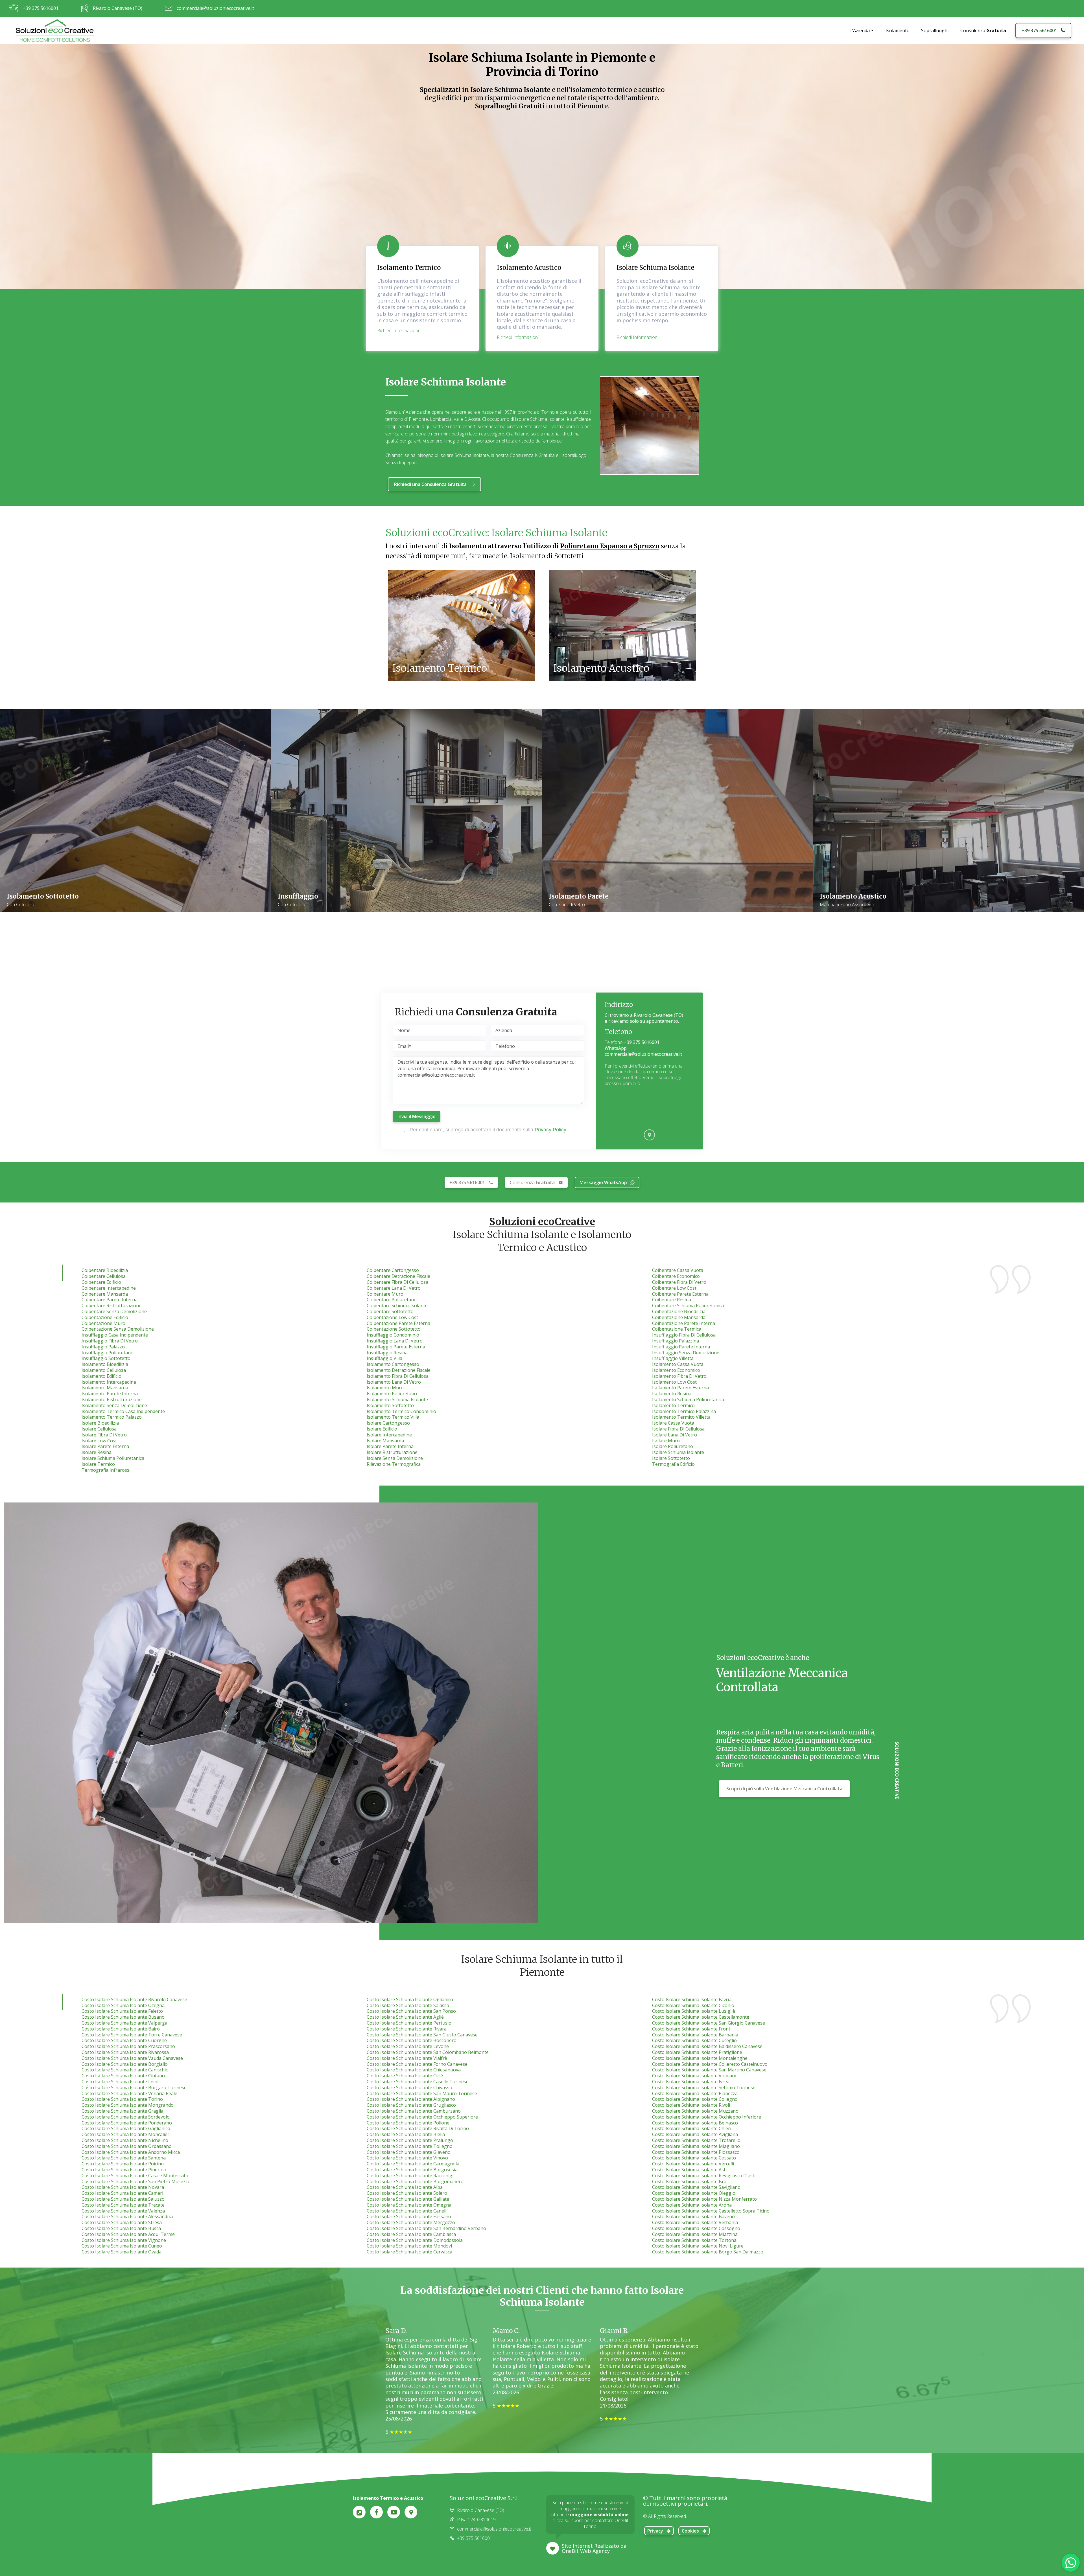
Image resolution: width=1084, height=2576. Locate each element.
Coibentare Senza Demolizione (114, 1311)
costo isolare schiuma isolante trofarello (696, 2140)
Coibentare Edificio (101, 1282)
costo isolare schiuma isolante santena (124, 2158)
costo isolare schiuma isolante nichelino (125, 2140)
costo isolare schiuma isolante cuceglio (694, 2040)
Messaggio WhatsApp (603, 1182)
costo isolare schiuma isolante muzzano (695, 2111)
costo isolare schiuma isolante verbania (695, 2222)
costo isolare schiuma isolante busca (121, 2228)
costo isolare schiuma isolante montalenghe (700, 2058)
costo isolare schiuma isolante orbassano (127, 2146)
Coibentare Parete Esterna (680, 1294)
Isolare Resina (97, 1452)
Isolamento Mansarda (105, 1388)
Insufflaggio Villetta (673, 1358)
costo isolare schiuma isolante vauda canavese (132, 2058)
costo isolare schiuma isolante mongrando (128, 2105)
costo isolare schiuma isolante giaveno (409, 2152)
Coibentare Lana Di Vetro (394, 1288)
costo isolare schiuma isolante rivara (407, 2029)
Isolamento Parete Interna (110, 1394)
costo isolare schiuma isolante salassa (408, 2005)
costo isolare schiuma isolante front (691, 2029)
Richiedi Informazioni (398, 330)
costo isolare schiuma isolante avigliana (695, 2134)
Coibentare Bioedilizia (105, 1270)
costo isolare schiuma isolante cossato (694, 2158)
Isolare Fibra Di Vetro (104, 1435)
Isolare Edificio (382, 1429)
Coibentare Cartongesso (393, 1270)
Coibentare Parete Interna (110, 1300)
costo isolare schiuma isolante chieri (692, 2128)
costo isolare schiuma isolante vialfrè (407, 2058)
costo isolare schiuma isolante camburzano (414, 2111)
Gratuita (532, 1182)
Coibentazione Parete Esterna (398, 1323)
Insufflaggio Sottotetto (106, 1358)
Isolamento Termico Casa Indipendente (123, 1411)
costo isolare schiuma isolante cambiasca (411, 2234)
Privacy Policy (550, 1130)
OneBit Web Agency (586, 2551)
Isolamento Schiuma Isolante (397, 1399)
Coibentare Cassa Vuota (678, 1270)
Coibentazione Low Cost (392, 1317)
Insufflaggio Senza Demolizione (686, 1353)
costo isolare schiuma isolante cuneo (122, 2246)
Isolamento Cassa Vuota (678, 1364)
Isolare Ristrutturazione (392, 1452)
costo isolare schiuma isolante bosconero (412, 2040)
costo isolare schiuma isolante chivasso (409, 2087)
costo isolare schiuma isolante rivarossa (125, 2052)
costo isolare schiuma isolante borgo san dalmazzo (708, 2252)
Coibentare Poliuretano (392, 1300)
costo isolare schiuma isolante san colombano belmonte (428, 2052)
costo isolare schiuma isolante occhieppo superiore (422, 2117)
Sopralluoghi (935, 30)
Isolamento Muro (385, 1388)
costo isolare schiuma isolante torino (122, 2099)
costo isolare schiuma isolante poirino (123, 2164)
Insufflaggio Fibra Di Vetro (110, 1341)
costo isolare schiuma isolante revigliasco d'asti (704, 2176)
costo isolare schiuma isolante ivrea (691, 2082)
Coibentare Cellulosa (104, 1276)
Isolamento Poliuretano (392, 1394)
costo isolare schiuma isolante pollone (408, 2123)
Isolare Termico (98, 1464)
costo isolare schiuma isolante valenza (123, 2211)
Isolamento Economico (676, 1370)
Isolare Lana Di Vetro (675, 1435)
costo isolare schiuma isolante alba (405, 2187)
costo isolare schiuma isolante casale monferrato (135, 2176)
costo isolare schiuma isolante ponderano (127, 2123)
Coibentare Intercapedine (109, 1288)
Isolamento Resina (672, 1394)
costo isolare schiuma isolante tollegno (410, 2146)
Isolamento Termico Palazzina (684, 1411)
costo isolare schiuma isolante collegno (695, 2099)
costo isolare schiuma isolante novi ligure (698, 2246)
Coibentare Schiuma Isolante (397, 1305)
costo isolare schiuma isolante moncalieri (126, 2134)
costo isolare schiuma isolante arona (692, 2205)
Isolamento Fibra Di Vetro (679, 1376)
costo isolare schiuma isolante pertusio (409, 2023)
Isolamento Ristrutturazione (112, 1399)
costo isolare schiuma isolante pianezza (695, 2093)
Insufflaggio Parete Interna (681, 1347)
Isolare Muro (666, 1441)
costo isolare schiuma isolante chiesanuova (414, 2070)
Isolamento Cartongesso (393, 1364)
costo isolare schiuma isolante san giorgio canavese (709, 2023)
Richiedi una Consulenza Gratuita (430, 484)
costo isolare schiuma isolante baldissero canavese (707, 2046)
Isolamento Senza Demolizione (114, 1405)
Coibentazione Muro (103, 1323)
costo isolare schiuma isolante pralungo (410, 2140)
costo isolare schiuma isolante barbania (695, 2035)
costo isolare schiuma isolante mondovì (409, 2246)
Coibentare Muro (385, 1294)
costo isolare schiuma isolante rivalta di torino (418, 2128)
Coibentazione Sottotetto (394, 1329)
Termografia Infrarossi (106, 1470)
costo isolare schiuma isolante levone (408, 2046)
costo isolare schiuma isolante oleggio (694, 2193)
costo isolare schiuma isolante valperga (124, 2023)
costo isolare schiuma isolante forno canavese (417, 2064)
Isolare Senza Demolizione (395, 1458)
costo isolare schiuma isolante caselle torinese (418, 2082)
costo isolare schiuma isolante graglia (123, 2111)
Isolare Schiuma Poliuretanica (113, 1458)
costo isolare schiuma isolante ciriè (405, 2076)
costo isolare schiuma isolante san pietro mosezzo (136, 2181)
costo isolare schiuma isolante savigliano (696, 2187)
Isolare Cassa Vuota (673, 1423)
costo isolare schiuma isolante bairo (121, 2029)
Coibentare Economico (676, 1276)
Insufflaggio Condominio (393, 1335)
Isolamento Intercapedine (109, 1382)
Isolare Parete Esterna (105, 1446)
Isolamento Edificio (101, 1376)
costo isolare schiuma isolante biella (406, 2134)
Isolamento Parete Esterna (680, 1388)
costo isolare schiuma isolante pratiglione (697, 2052)
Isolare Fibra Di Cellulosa (678, 1429)
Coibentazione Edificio (105, 1317)
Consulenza (983, 30)
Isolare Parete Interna (390, 1446)
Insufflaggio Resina (387, 1353)
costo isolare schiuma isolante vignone (124, 2240)
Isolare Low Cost (99, 1441)
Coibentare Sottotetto (390, 1311)
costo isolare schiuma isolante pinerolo (124, 2170)
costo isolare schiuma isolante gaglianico (126, 2128)
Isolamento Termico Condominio (401, 1411)
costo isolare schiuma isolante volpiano (695, 2076)
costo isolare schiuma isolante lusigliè (694, 2011)
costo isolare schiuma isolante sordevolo (126, 2117)
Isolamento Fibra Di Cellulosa (398, 1376)
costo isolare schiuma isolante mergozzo (411, 2222)
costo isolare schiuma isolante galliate (408, 2199)
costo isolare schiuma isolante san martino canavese (709, 2070)
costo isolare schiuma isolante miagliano (696, 2146)
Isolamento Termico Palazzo (112, 1417)
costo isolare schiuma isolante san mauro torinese (422, 2093)
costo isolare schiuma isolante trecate (123, 2205)
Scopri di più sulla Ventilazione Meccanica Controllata (784, 1789)
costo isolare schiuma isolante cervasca (409, 2252)
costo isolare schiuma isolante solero (407, 2193)
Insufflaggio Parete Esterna (396, 1347)
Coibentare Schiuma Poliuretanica (688, 1305)
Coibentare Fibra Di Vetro (679, 1282)
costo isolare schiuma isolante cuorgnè (124, 2040)
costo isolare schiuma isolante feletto (122, 2011)
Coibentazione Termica (677, 1329)
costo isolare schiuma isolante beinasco (695, 2123)
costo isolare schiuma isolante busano (123, 2017)
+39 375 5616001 (41, 8)
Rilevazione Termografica (394, 1464)
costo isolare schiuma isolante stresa (122, 2222)
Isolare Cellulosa (99, 1429)
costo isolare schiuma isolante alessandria (127, 2216)
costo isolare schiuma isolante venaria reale (129, 2093)
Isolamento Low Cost (674, 1382)
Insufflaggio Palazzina (676, 1341)
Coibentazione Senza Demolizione (118, 1329)
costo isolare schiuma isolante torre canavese (132, 2035)
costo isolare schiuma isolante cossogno (696, 2228)
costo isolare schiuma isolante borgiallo (125, 2064)
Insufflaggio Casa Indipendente (115, 1335)
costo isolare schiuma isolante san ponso (411, 2011)
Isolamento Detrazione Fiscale (399, 1370)
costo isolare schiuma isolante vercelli (693, 2164)
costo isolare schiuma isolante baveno (693, 2216)
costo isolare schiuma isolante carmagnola (413, 2164)
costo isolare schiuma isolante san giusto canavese (422, 2035)
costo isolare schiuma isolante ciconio (693, 2005)
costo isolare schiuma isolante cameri (122, 2193)
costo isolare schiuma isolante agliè (405, 2017)
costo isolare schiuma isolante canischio (125, 2070)
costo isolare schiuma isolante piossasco (696, 2152)
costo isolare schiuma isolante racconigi (410, 2176)
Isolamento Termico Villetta (681, 1417)
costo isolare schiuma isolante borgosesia (412, 2170)
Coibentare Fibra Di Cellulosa (397, 1282)
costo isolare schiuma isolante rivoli (691, 2105)
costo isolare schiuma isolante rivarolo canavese (134, 1999)
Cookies (690, 2531)
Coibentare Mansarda (105, 1294)
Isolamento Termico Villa (393, 1417)
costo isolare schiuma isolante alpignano (411, 2099)
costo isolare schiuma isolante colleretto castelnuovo (710, 2064)
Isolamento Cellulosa (104, 1370)
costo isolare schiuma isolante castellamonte (701, 2017)
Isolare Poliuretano (673, 1446)
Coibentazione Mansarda (679, 1317)
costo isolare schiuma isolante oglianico (410, 1999)
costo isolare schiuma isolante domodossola (415, 2240)
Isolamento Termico (673, 1405)
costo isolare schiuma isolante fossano (409, 2216)
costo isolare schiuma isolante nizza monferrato (704, 2199)
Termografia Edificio (673, 1464)
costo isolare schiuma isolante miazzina (695, 2234)
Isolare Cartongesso (388, 1423)
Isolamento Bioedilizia (105, 1364)
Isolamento (898, 30)
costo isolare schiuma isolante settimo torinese (704, 2087)
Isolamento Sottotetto (390, 1405)
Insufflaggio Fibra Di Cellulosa (684, 1335)
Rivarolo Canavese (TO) (118, 8)
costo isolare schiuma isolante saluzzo (123, 2199)
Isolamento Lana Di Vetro (394, 1382)
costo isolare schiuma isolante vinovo (407, 2158)
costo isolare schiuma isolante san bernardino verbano (426, 2228)
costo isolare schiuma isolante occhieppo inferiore (707, 2117)
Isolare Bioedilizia (100, 1423)
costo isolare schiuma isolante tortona (694, 2240)
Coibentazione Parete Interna (684, 1323)
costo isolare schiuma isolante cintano (123, 2076)
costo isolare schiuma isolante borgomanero (415, 2181)
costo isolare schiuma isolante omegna (409, 2205)
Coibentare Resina (672, 1300)
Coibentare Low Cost (674, 1288)
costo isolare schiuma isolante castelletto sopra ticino (711, 2211)
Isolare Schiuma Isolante (678, 1452)
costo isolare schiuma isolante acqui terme (128, 2234)
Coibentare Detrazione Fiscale (398, 1276)
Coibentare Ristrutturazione (112, 1305)
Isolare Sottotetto (671, 1458)
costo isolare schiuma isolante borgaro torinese (134, 2087)
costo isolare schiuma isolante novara (123, 2187)
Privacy (655, 2531)
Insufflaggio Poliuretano (108, 1353)
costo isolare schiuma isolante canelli (407, 2211)
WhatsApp (616, 1048)
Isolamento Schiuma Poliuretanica (688, 1399)
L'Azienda (860, 30)
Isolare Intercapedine (389, 1435)
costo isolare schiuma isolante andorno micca (131, 2152)
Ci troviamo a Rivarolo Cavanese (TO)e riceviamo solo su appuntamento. (644, 1018)
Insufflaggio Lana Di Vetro (395, 1341)
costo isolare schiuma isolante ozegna (123, 2005)
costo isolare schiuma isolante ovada (122, 2252)
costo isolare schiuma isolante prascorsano (128, 2046)
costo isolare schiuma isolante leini (120, 2082)
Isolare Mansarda (385, 1441)
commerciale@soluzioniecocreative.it (215, 8)
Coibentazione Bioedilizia (679, 1311)
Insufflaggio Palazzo (103, 1347)
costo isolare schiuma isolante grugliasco (411, 2105)
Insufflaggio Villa (384, 1358)
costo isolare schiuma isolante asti (689, 2170)
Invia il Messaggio (417, 1116)
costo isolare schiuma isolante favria (692, 1999)
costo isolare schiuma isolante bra (689, 2181)
